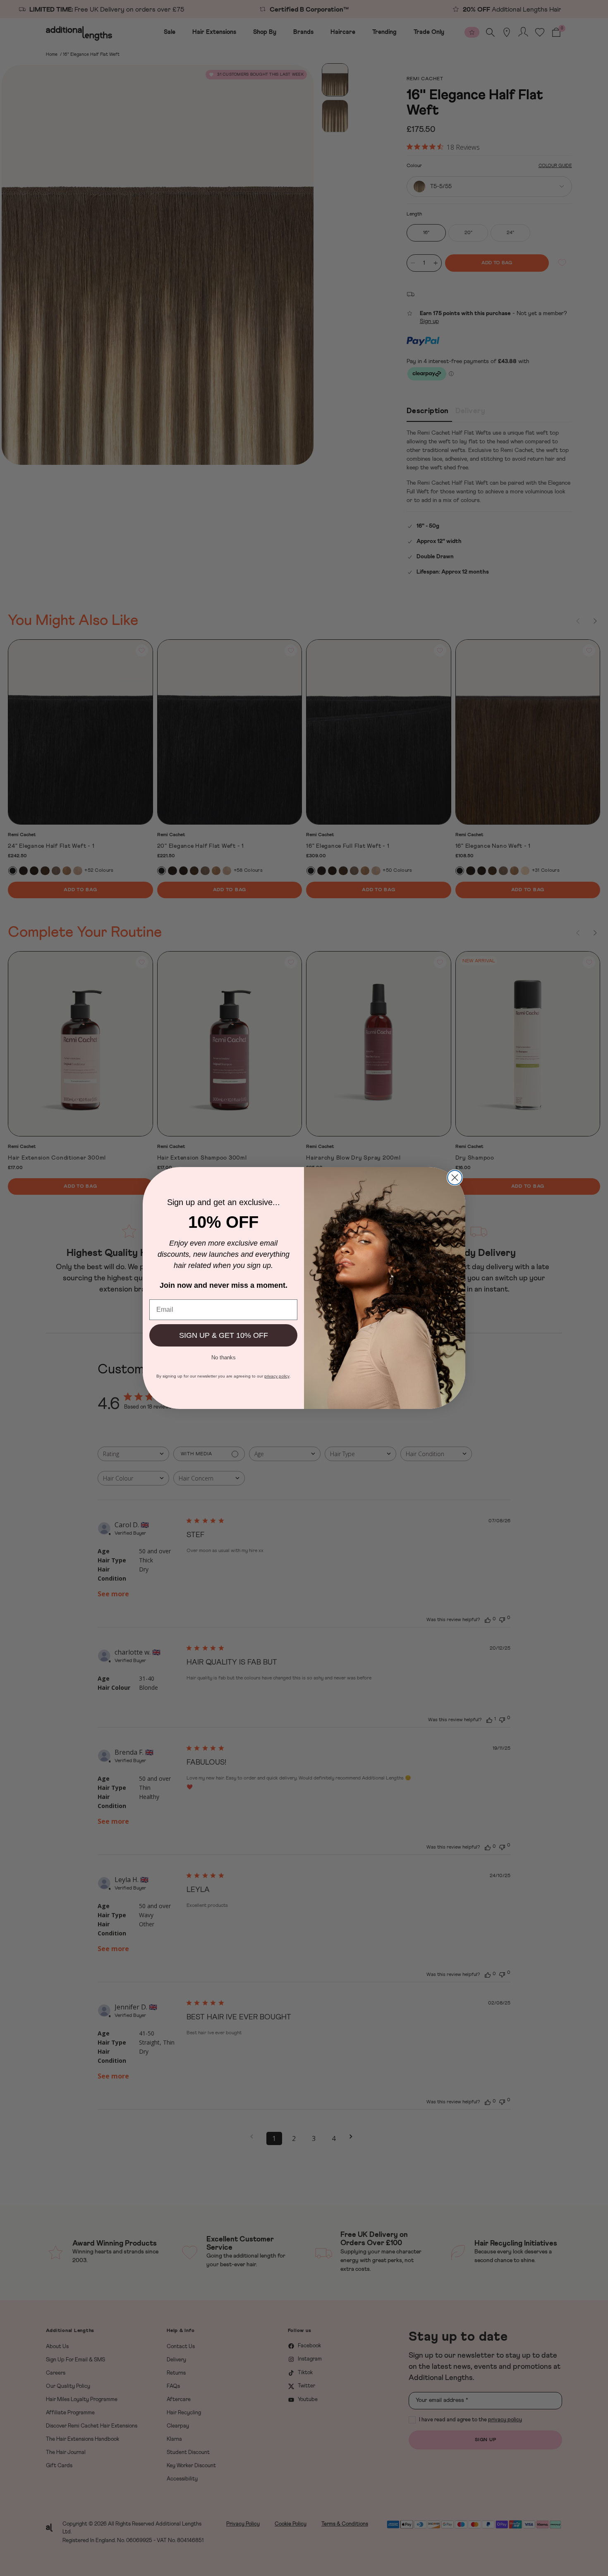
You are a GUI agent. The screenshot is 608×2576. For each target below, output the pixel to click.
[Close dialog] (455, 1178)
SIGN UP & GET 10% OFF (224, 1335)
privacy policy (277, 1376)
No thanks (224, 1357)
